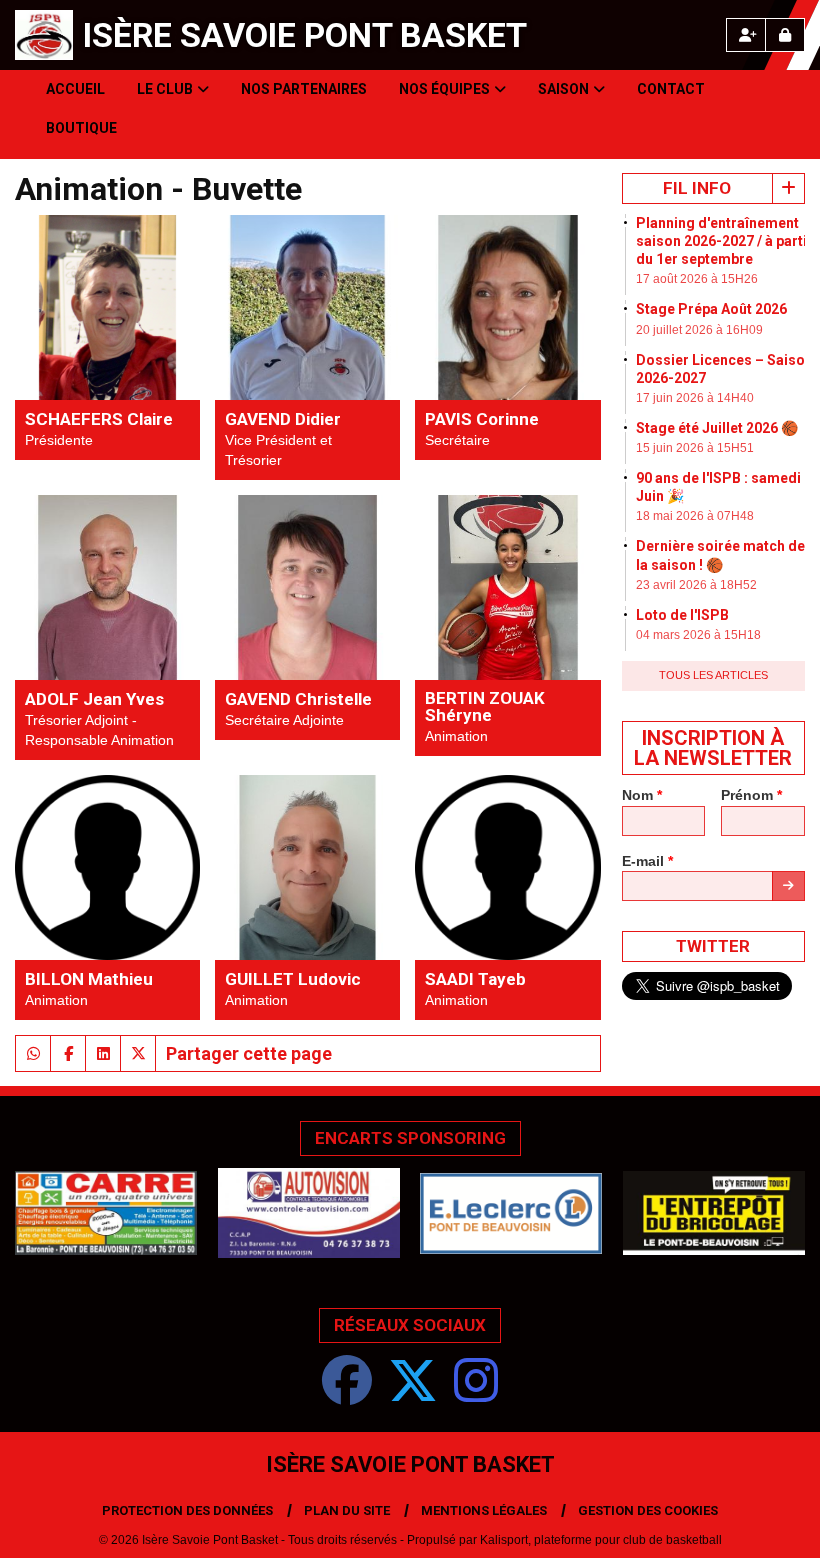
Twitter (713, 946)
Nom (642, 795)
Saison (563, 89)
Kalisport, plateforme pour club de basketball (601, 1540)
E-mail (647, 861)
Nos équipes (444, 89)
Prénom (751, 795)
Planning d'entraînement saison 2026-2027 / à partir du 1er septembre (724, 241)
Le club (165, 89)
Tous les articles (713, 675)
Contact (671, 89)
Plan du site (347, 1510)
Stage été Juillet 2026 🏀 (717, 428)
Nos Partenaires (304, 89)
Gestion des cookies (648, 1510)
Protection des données (187, 1510)
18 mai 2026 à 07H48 (695, 516)
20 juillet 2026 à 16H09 (699, 330)
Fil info (697, 188)
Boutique (81, 128)
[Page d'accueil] (44, 35)
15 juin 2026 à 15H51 (695, 448)
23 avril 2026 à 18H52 (696, 585)
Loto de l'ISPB (682, 615)
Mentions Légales (484, 1510)
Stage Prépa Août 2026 (711, 309)
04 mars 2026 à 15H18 (698, 635)
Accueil (75, 89)
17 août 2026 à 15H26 (697, 279)
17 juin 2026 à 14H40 (695, 398)
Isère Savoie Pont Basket (305, 35)
